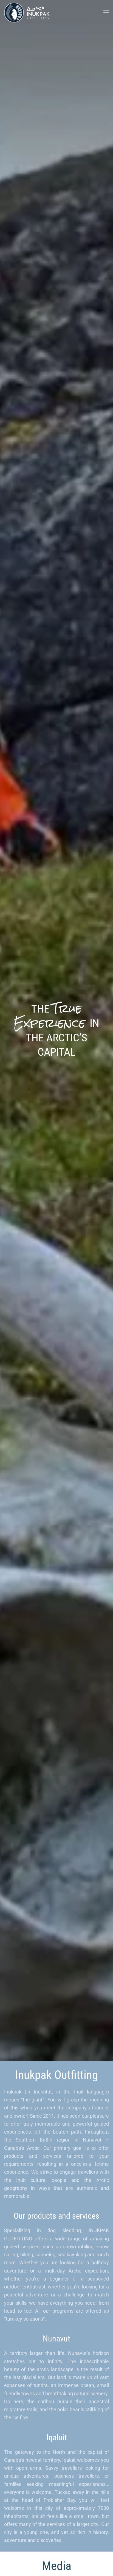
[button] (106, 12)
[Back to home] (28, 12)
